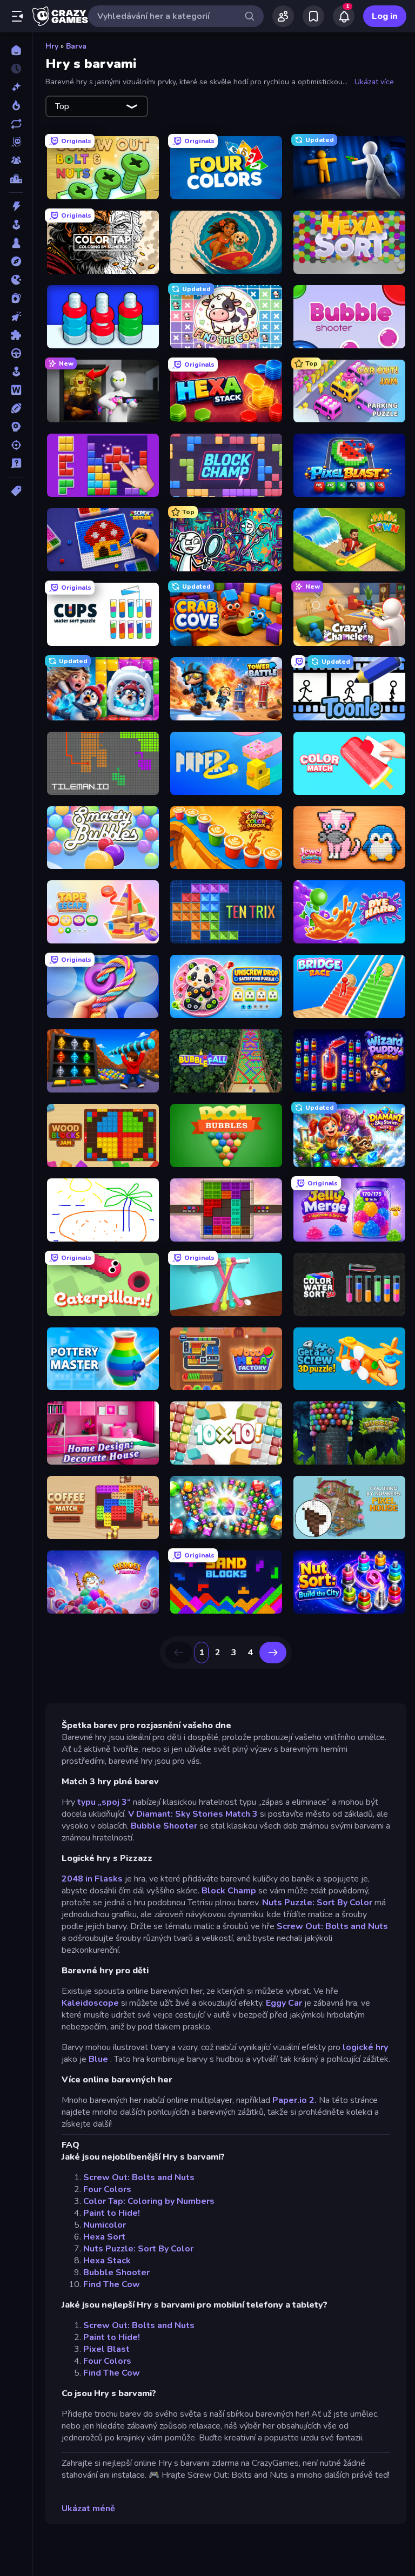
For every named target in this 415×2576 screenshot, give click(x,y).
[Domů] (16, 50)
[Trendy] (16, 105)
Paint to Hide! (112, 2213)
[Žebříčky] (16, 179)
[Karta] (16, 298)
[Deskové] (16, 243)
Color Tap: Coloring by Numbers (149, 2201)
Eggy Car (284, 2003)
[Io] (16, 280)
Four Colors (107, 2189)
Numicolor (105, 2225)
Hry (52, 46)
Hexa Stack (107, 2261)
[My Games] (313, 16)
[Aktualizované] (16, 124)
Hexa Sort (104, 2237)
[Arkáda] (16, 225)
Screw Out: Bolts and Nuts (332, 1926)
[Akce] (16, 206)
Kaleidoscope (90, 2003)
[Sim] (16, 372)
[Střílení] (16, 445)
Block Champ (229, 1891)
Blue (98, 2059)
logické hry (365, 2047)
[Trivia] (16, 463)
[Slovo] (16, 390)
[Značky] (16, 491)
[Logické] (16, 335)
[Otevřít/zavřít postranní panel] (17, 16)
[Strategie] (16, 427)
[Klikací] (16, 316)
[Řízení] (16, 353)
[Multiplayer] (16, 160)
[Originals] (16, 142)
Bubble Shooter (164, 1826)
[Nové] (16, 87)
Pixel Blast (106, 2349)
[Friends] (283, 16)
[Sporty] (16, 408)
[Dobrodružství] (16, 261)
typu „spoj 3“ (104, 1802)
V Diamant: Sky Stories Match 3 (193, 1814)
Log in (385, 16)
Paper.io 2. (294, 2100)
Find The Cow (112, 2284)
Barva (76, 46)
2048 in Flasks (92, 1879)
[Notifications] (344, 16)
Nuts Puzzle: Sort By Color (317, 1903)
